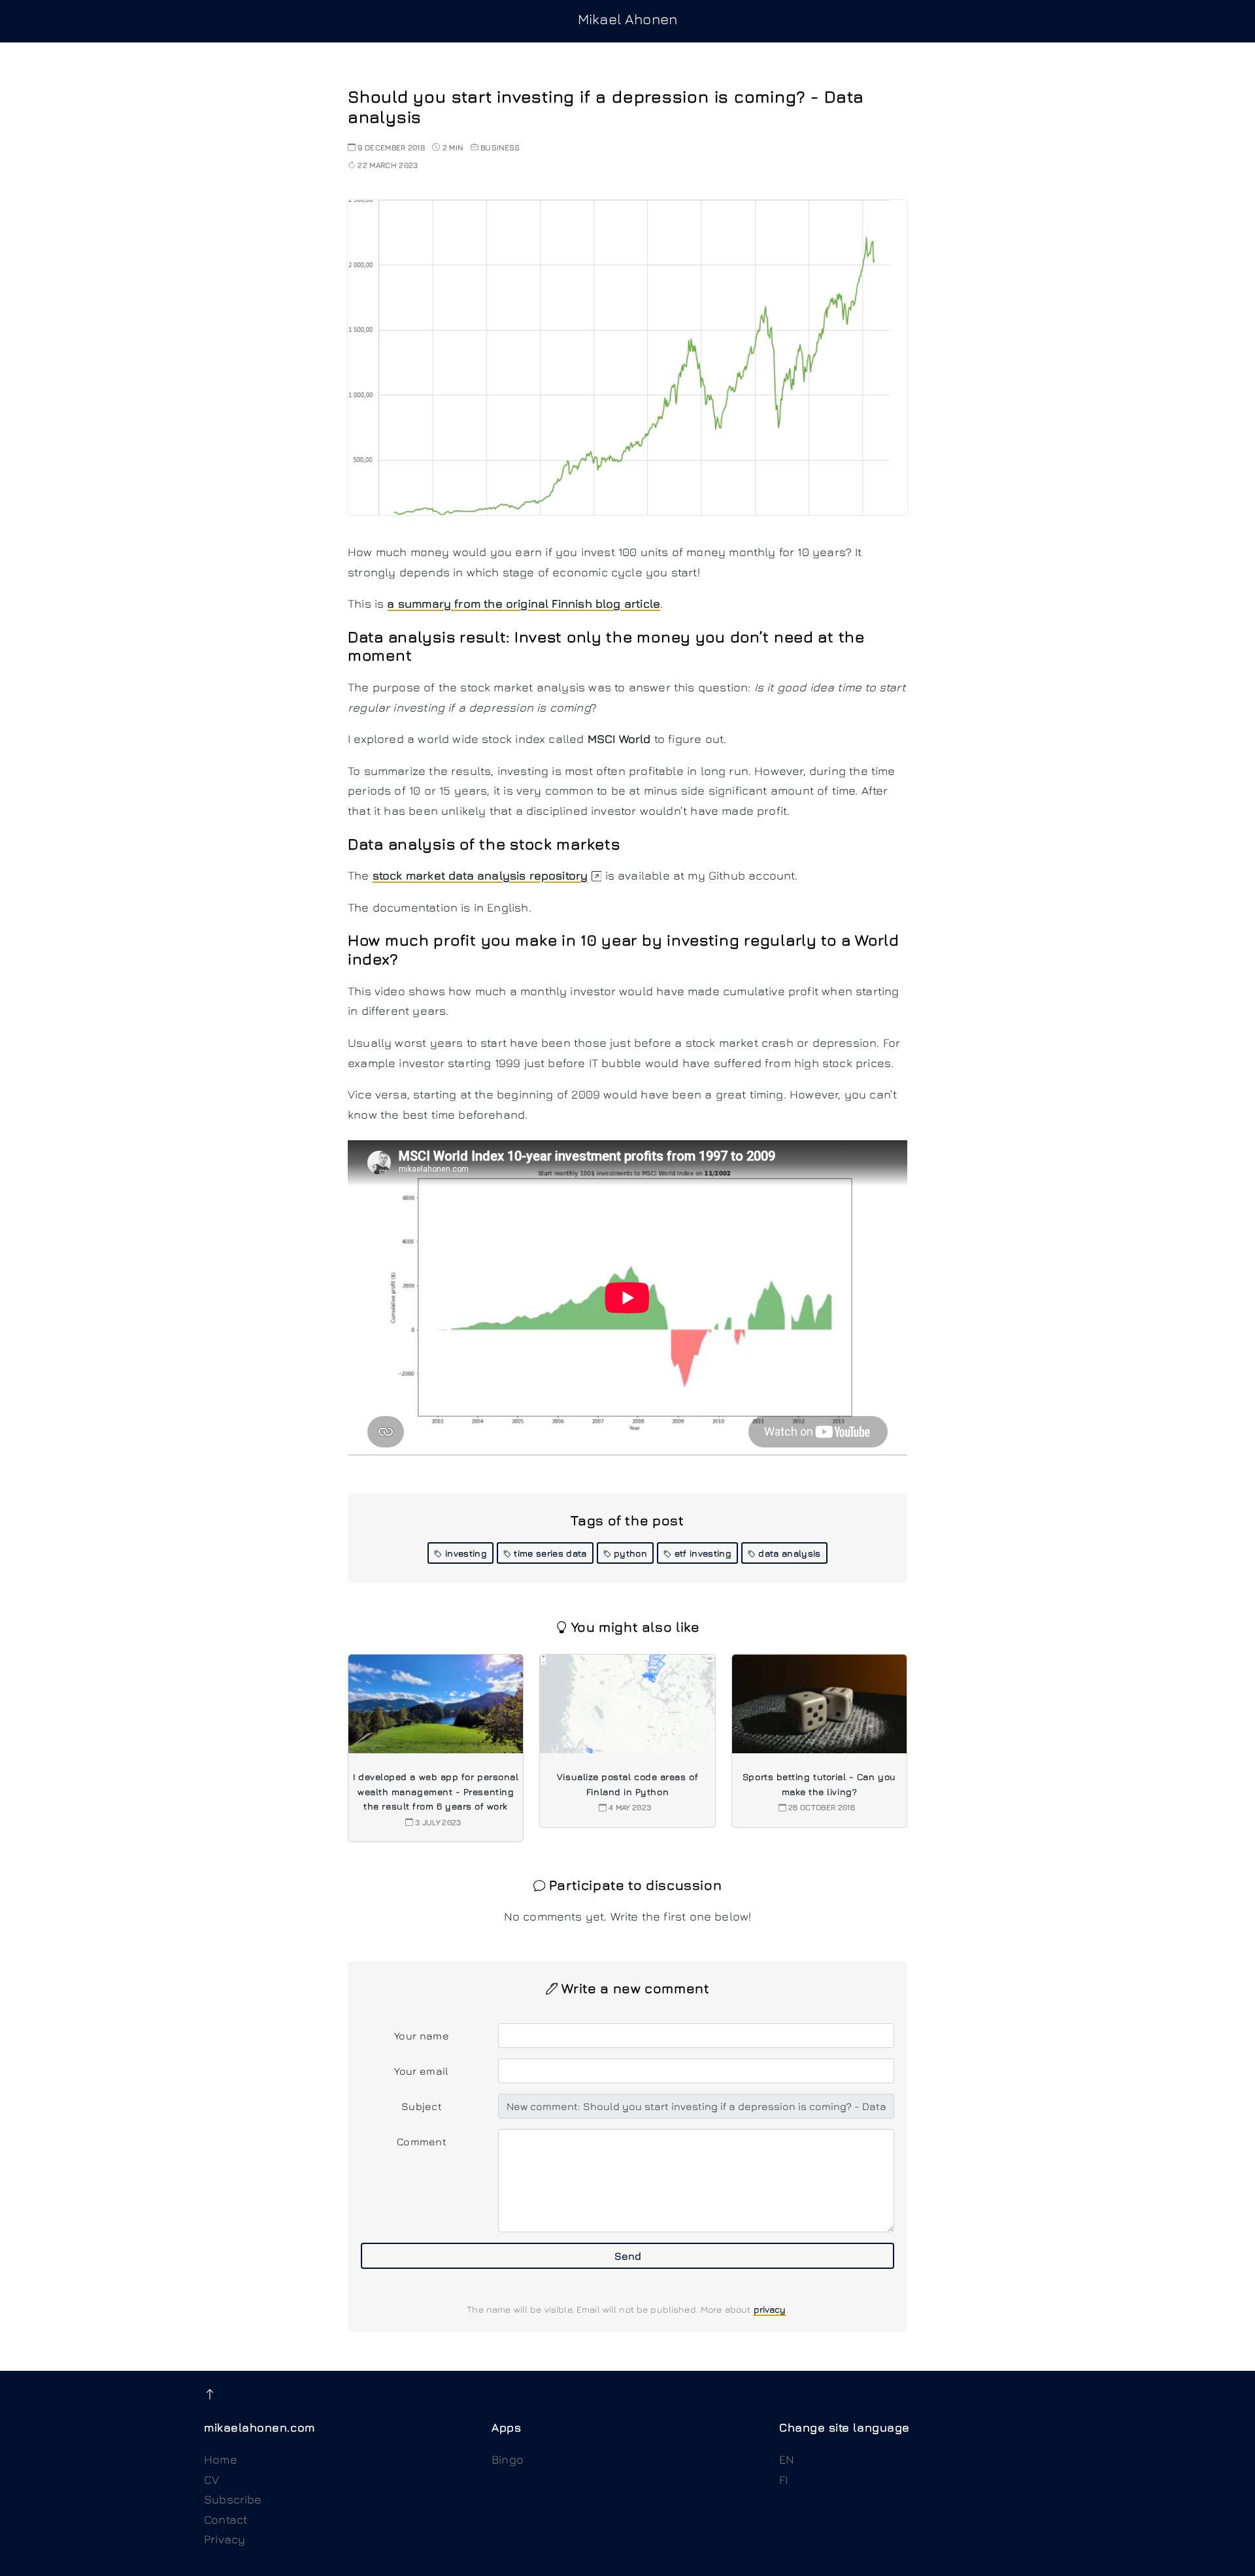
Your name (422, 2036)
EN (787, 2459)
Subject (422, 2106)
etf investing (701, 1553)
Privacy (225, 2539)
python (629, 1553)
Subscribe (233, 2499)
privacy (770, 2309)
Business (500, 147)
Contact (226, 2519)
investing (465, 1553)
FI (783, 2480)
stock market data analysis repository (480, 875)
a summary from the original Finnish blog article (524, 603)
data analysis (788, 1553)
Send (628, 2256)
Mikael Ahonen (627, 19)
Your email (421, 2071)
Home (221, 2459)
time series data (549, 1553)
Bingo (508, 2459)
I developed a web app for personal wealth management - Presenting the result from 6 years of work (436, 1791)
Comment (422, 2141)
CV (211, 2480)
